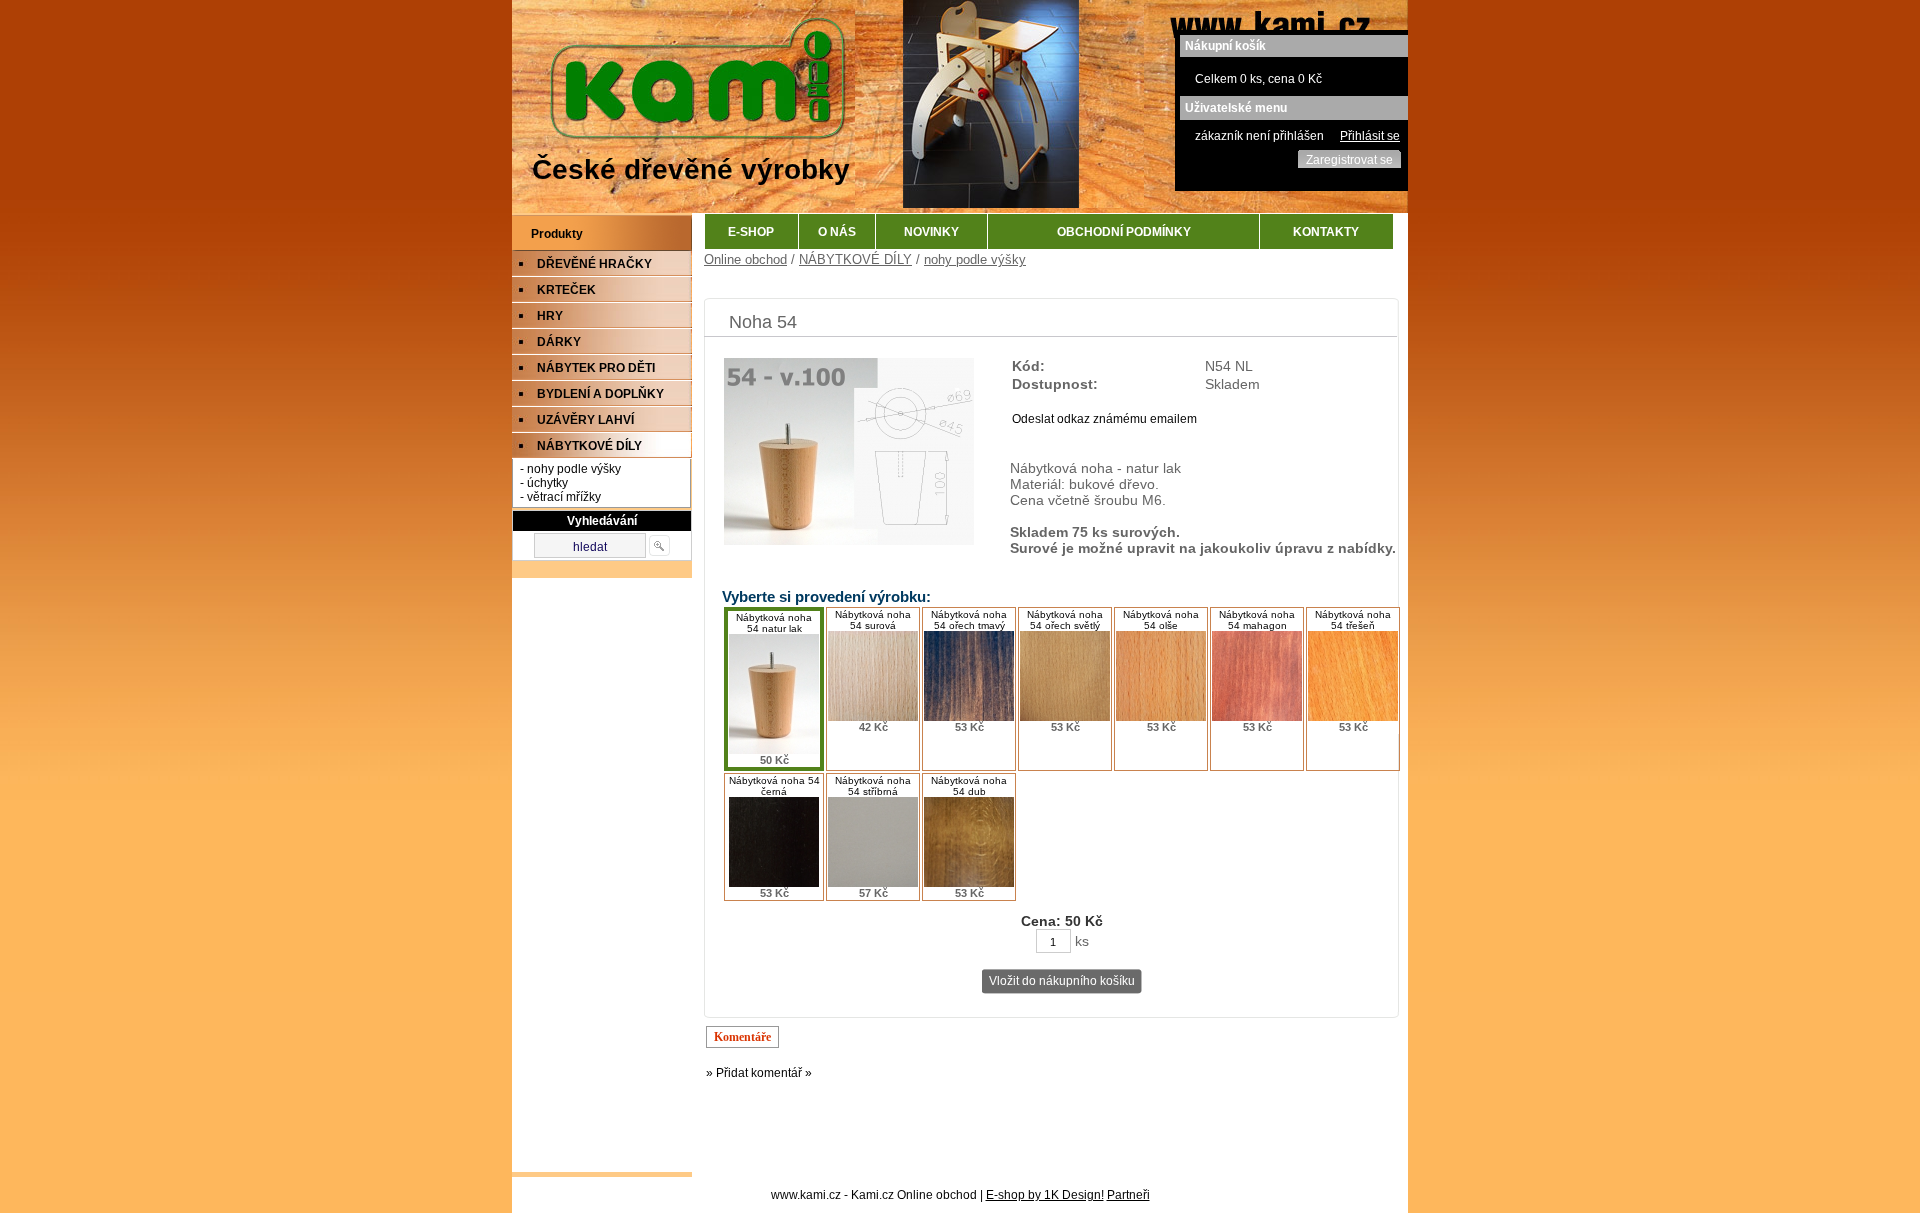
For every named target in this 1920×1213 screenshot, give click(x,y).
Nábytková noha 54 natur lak (774, 623)
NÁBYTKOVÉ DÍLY (589, 446)
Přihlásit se (1370, 136)
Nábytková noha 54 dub (969, 786)
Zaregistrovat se (1349, 160)
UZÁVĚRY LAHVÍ (585, 420)
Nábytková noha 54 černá (774, 786)
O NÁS (837, 232)
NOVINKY (931, 232)
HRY (550, 316)
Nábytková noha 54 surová (873, 620)
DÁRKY (559, 342)
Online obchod (745, 259)
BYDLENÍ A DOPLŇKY (600, 394)
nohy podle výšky (975, 259)
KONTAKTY (1326, 232)
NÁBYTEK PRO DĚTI (596, 368)
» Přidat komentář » (759, 1073)
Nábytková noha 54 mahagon (1257, 620)
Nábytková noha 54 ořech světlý (1065, 620)
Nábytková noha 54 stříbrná (873, 786)
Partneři (1128, 1195)
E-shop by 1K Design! (1045, 1195)
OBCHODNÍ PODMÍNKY (1124, 232)
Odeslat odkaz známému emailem (1104, 419)
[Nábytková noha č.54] (849, 541)
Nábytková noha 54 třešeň (1353, 620)
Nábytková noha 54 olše (1161, 620)
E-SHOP (751, 232)
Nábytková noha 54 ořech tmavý (969, 620)
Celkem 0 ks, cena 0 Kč (1258, 79)
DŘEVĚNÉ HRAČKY (594, 264)
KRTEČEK (566, 290)
